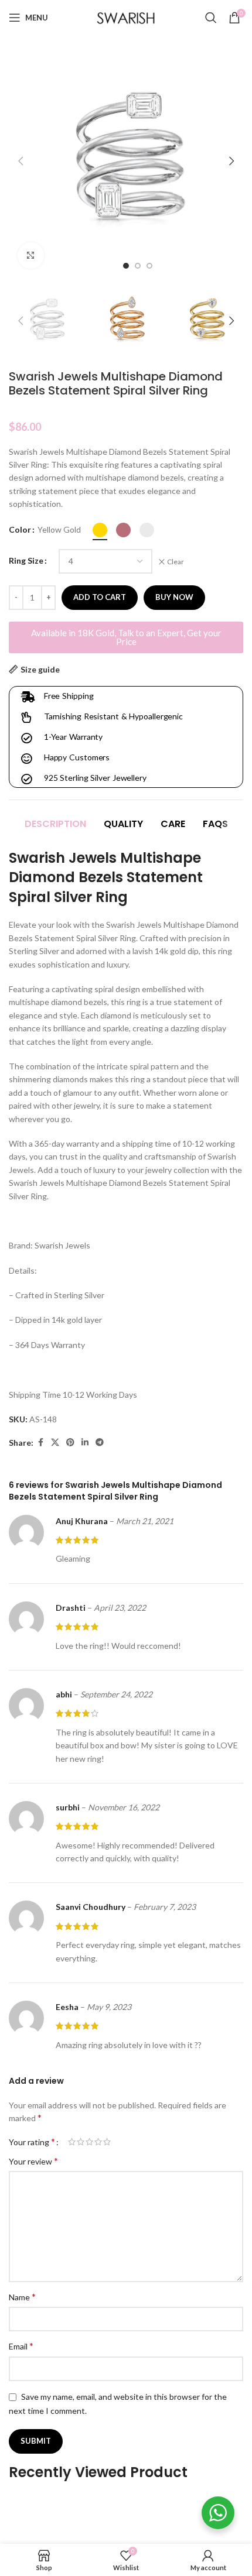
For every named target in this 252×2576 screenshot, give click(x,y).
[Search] (211, 18)
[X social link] (55, 1443)
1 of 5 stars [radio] (72, 2142)
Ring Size (26, 560)
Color (20, 529)
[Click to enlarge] (31, 255)
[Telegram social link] (100, 1443)
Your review (33, 2161)
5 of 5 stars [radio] (107, 2142)
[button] (21, 161)
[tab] (55, 824)
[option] (126, 266)
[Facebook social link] (40, 1443)
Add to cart (100, 597)
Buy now (174, 597)
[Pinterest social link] (70, 1443)
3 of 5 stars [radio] (89, 2142)
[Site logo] (126, 17)
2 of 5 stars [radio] (81, 2142)
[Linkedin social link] (85, 1443)
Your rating (32, 2142)
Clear (176, 562)
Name (22, 2297)
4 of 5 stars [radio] (98, 2142)
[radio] (100, 530)
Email (21, 2346)
